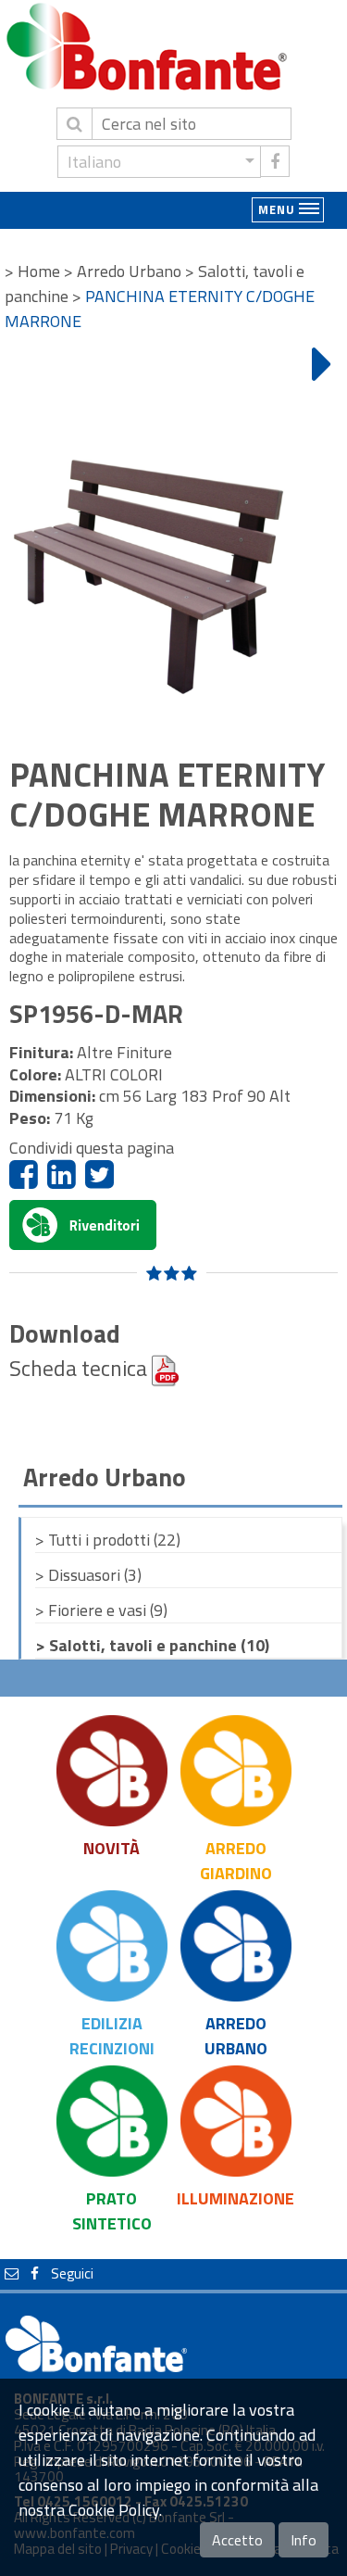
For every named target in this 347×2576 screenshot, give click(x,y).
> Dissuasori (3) (88, 1575)
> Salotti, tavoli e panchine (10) (152, 1645)
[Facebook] (24, 1174)
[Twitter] (99, 1174)
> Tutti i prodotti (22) (108, 1540)
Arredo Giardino (236, 1861)
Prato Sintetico (112, 2211)
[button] (159, 162)
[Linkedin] (62, 1174)
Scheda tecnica (81, 1368)
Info (304, 2540)
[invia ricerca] (74, 124)
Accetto (237, 2540)
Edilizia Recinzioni (112, 2036)
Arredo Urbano (236, 2036)
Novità (112, 1848)
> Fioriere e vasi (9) (101, 1610)
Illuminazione (235, 2198)
